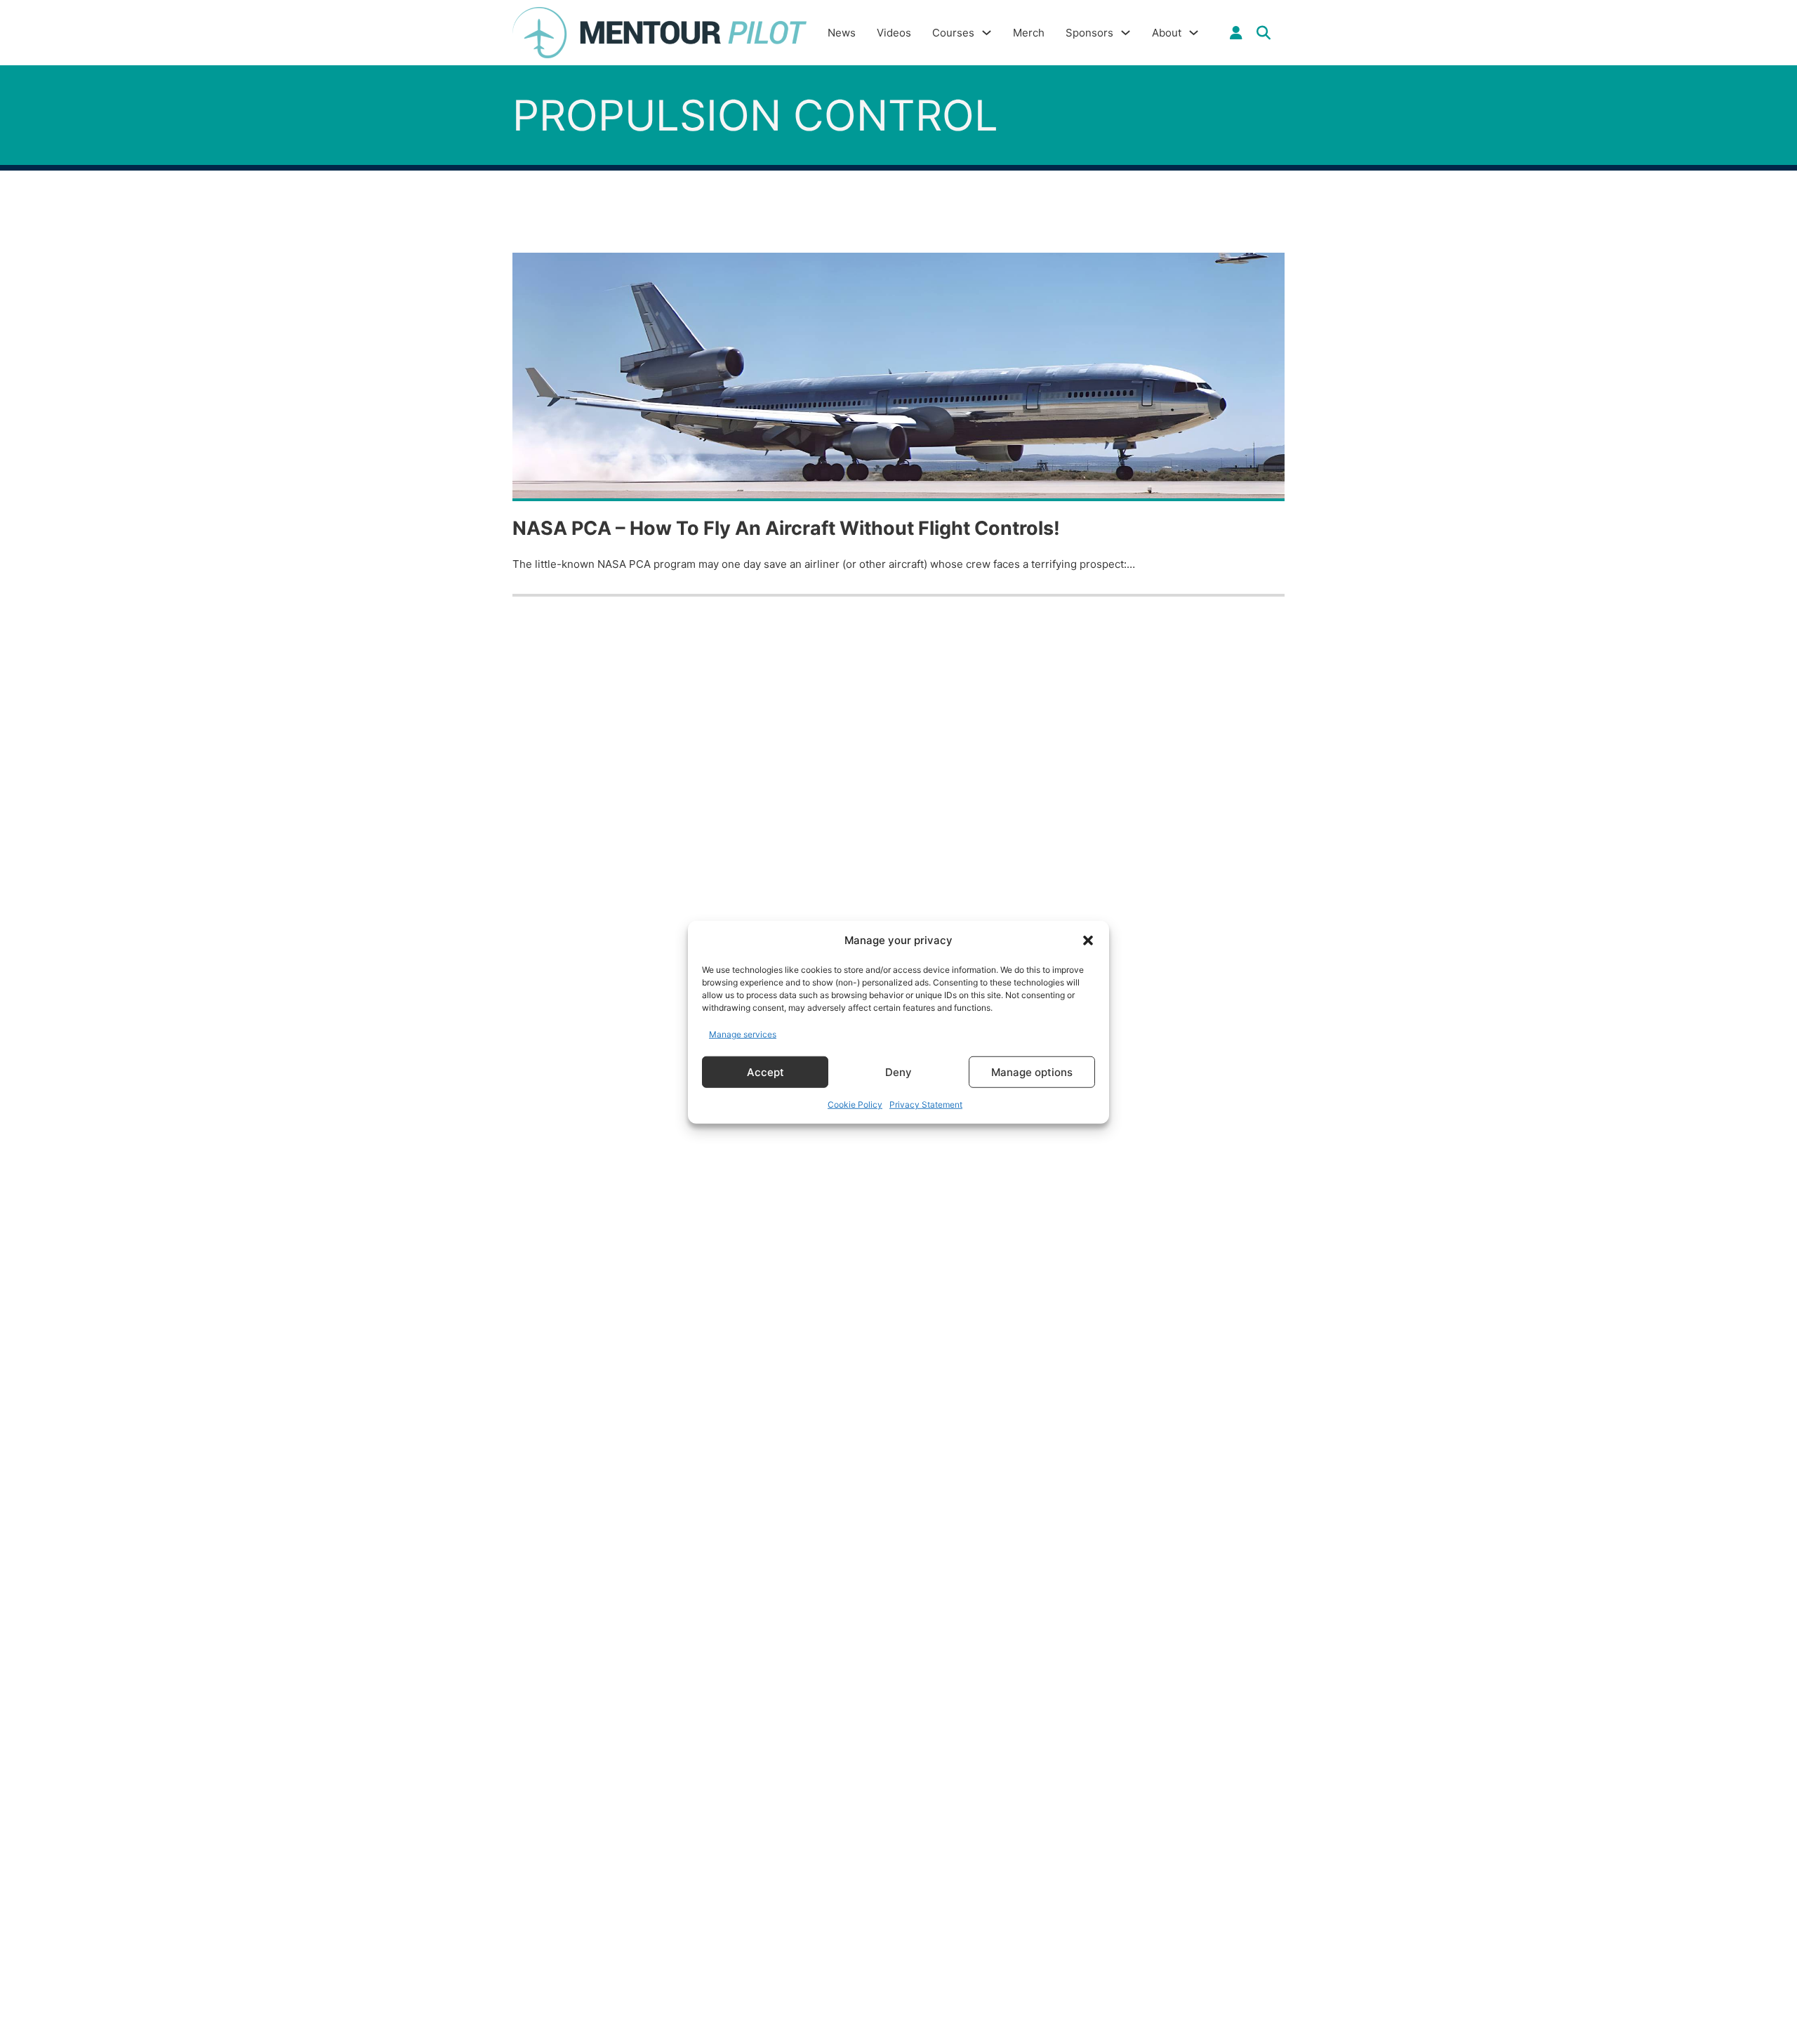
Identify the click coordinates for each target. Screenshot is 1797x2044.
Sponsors (1089, 33)
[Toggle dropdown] (1236, 33)
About (1167, 33)
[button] (1088, 941)
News (842, 33)
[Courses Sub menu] (987, 33)
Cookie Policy (855, 1104)
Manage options (1032, 1071)
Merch (1029, 33)
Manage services (743, 1034)
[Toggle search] (1264, 33)
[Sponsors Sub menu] (1126, 33)
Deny (898, 1071)
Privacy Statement (926, 1104)
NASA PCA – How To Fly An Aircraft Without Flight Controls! (786, 528)
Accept (765, 1071)
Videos (894, 33)
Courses (953, 33)
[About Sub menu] (1194, 33)
